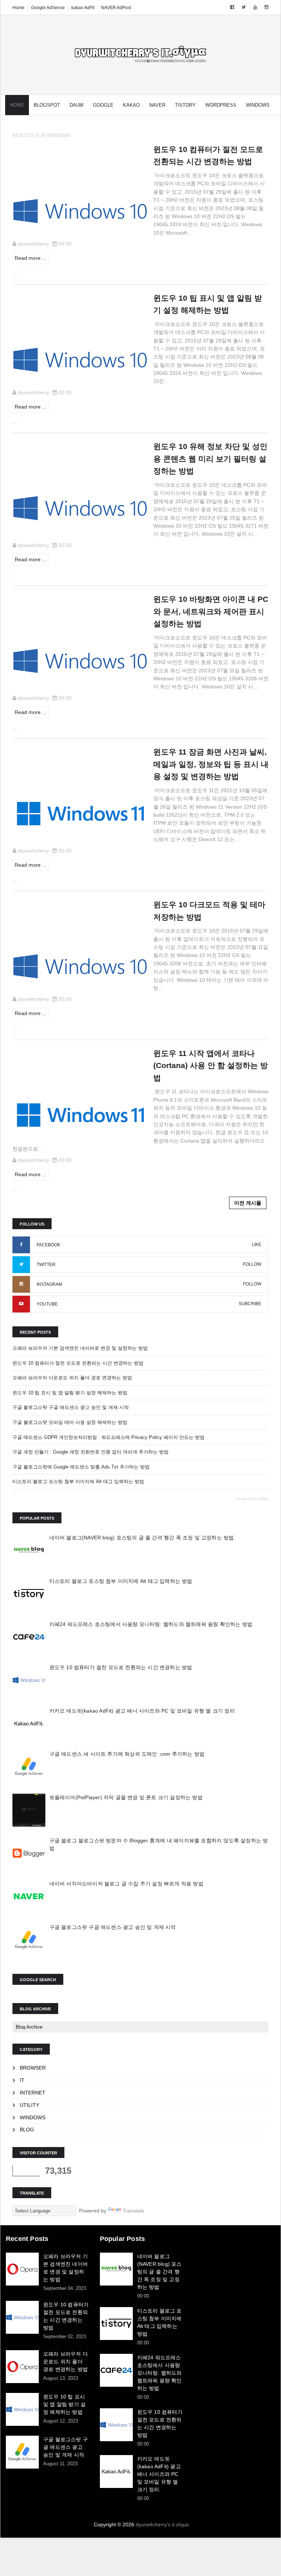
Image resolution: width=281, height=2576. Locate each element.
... (15, 273)
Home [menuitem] (17, 105)
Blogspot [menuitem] (47, 105)
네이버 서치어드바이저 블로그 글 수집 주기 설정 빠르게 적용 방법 (126, 1884)
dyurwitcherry (33, 244)
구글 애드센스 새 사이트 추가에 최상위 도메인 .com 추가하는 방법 (127, 1754)
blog (27, 2129)
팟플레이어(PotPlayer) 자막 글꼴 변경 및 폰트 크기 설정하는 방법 (126, 1797)
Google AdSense (48, 8)
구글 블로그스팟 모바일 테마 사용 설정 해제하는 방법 (70, 1422)
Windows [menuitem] (258, 105)
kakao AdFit (83, 8)
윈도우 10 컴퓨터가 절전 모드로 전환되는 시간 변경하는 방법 (78, 1363)
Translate (133, 2211)
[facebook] (232, 7)
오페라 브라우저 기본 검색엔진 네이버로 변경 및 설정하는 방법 (80, 1348)
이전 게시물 (248, 1203)
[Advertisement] (235, 2271)
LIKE (256, 1245)
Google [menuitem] (103, 105)
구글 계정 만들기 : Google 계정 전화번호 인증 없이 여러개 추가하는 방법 (91, 1452)
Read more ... (31, 258)
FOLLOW (252, 1264)
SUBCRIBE (250, 1304)
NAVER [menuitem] (157, 105)
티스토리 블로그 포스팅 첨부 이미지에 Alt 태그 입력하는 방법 (78, 1481)
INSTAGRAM (49, 1284)
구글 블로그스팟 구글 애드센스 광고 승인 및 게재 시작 (71, 1407)
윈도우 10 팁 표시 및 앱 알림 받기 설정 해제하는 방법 (70, 1393)
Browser (33, 2068)
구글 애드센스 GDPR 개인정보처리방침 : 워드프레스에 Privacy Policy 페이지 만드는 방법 (108, 1437)
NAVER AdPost (116, 8)
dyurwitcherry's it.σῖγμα (162, 2524)
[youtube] (255, 7)
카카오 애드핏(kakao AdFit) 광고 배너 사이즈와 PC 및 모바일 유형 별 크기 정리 (142, 1711)
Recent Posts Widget (252, 1499)
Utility (29, 2105)
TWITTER (46, 1265)
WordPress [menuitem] (221, 105)
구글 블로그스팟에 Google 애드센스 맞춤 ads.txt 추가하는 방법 (81, 1467)
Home (18, 8)
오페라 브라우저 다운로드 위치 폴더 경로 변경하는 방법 (72, 1378)
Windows (33, 2117)
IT (22, 2080)
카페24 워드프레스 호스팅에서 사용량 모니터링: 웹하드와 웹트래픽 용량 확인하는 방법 (151, 1624)
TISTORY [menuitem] (185, 105)
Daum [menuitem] (76, 105)
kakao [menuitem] (131, 105)
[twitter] (244, 7)
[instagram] (267, 7)
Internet (33, 2093)
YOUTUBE (47, 1304)
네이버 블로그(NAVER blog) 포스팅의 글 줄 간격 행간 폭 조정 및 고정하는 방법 (142, 1538)
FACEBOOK (48, 1245)
